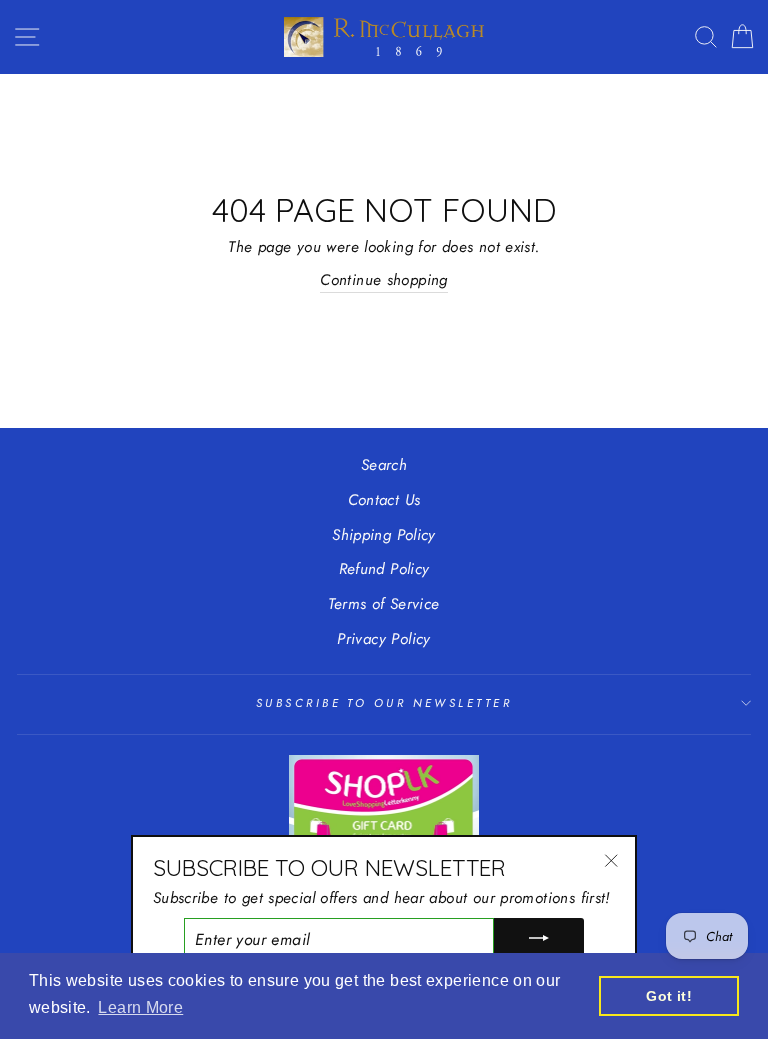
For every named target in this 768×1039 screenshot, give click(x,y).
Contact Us (384, 500)
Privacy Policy (383, 639)
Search (384, 465)
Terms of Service (383, 604)
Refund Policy (384, 569)
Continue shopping (384, 280)
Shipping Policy (384, 535)
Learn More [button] (140, 1007)
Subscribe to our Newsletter (384, 703)
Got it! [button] (669, 996)
